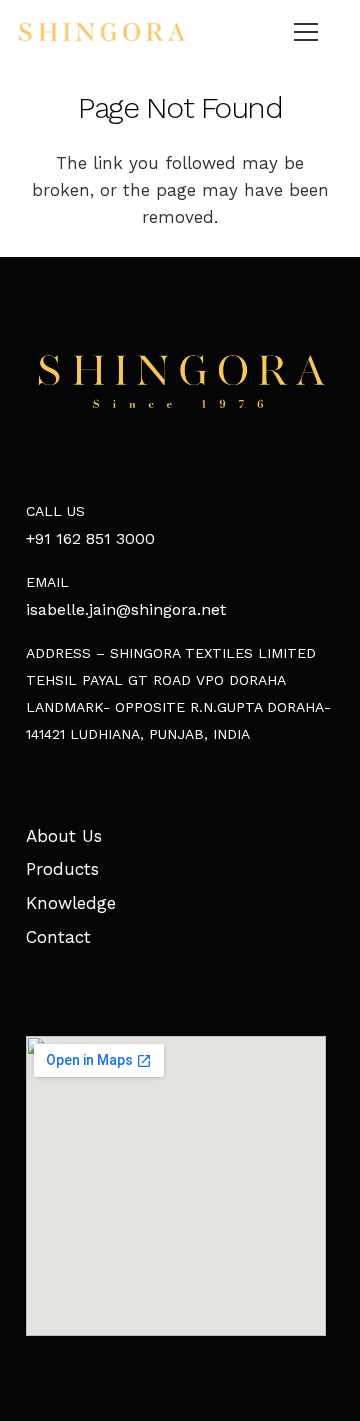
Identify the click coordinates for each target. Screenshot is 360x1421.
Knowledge (71, 903)
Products (62, 869)
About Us (64, 836)
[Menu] (306, 32)
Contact (58, 937)
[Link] (102, 32)
